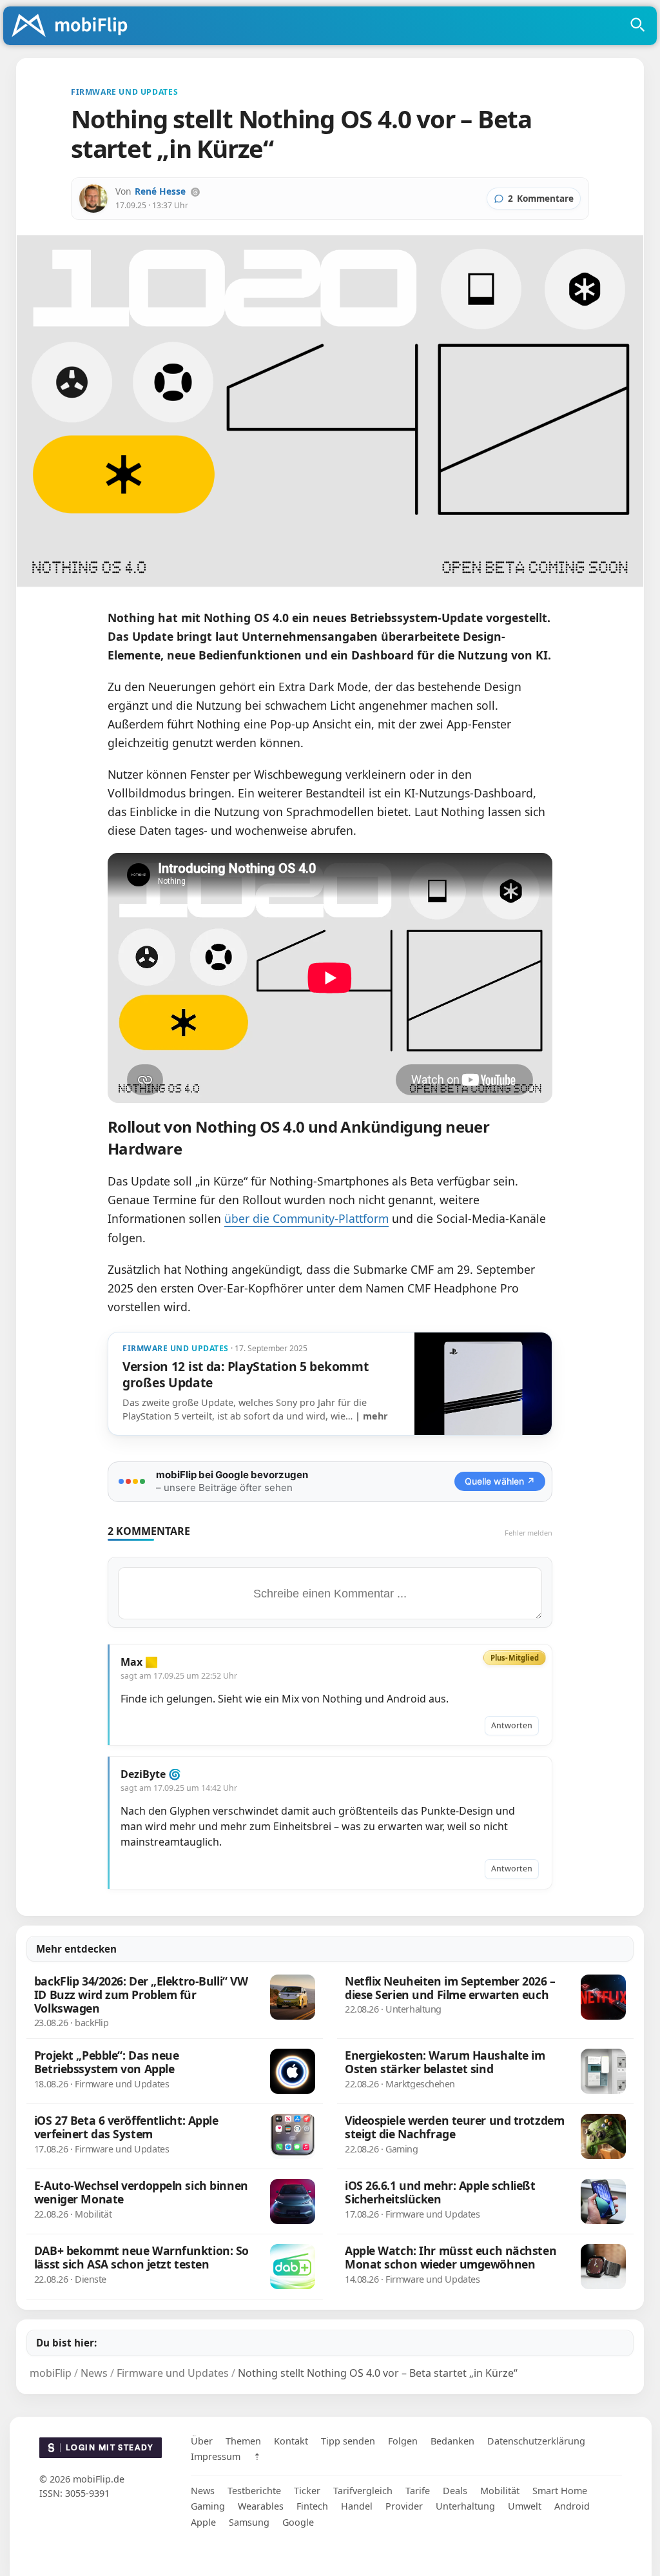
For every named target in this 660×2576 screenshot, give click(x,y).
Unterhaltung (465, 2506)
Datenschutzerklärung (536, 2441)
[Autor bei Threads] (195, 192)
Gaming (208, 2506)
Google (298, 2522)
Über (202, 2441)
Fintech (312, 2506)
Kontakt (291, 2441)
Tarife (418, 2491)
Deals (455, 2491)
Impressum (216, 2456)
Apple (203, 2522)
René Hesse (160, 191)
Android (572, 2506)
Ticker (307, 2491)
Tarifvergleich (363, 2491)
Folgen (403, 2441)
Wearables (261, 2506)
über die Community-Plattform (306, 1218)
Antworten (512, 1725)
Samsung (249, 2522)
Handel (357, 2506)
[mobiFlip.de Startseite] (74, 26)
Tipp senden (348, 2441)
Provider (404, 2506)
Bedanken (452, 2441)
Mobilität (500, 2491)
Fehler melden (529, 1533)
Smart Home (560, 2491)
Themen (243, 2441)
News (203, 2491)
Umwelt (525, 2506)
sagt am (179, 1676)
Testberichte (254, 2491)
